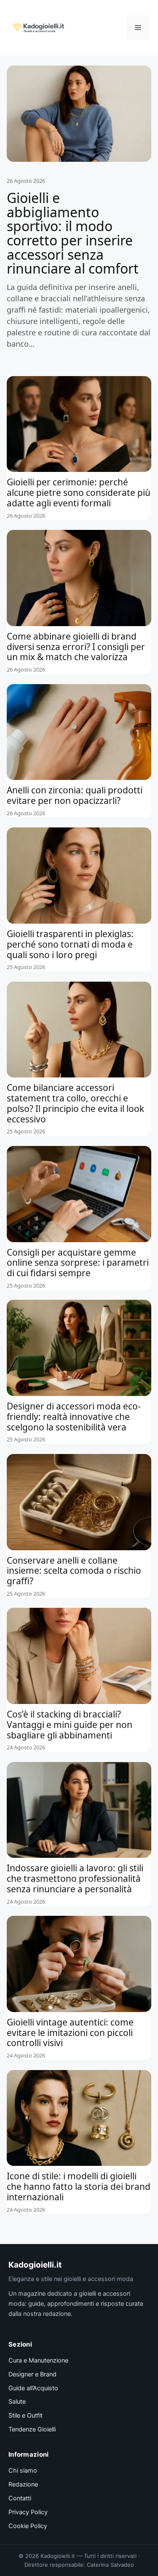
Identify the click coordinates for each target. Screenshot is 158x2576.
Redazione (23, 2484)
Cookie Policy (28, 2526)
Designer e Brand (32, 2374)
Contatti (20, 2498)
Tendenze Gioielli (32, 2429)
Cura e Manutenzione (38, 2360)
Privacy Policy (28, 2512)
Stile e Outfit (25, 2415)
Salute (17, 2402)
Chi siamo (23, 2471)
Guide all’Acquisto (33, 2388)
